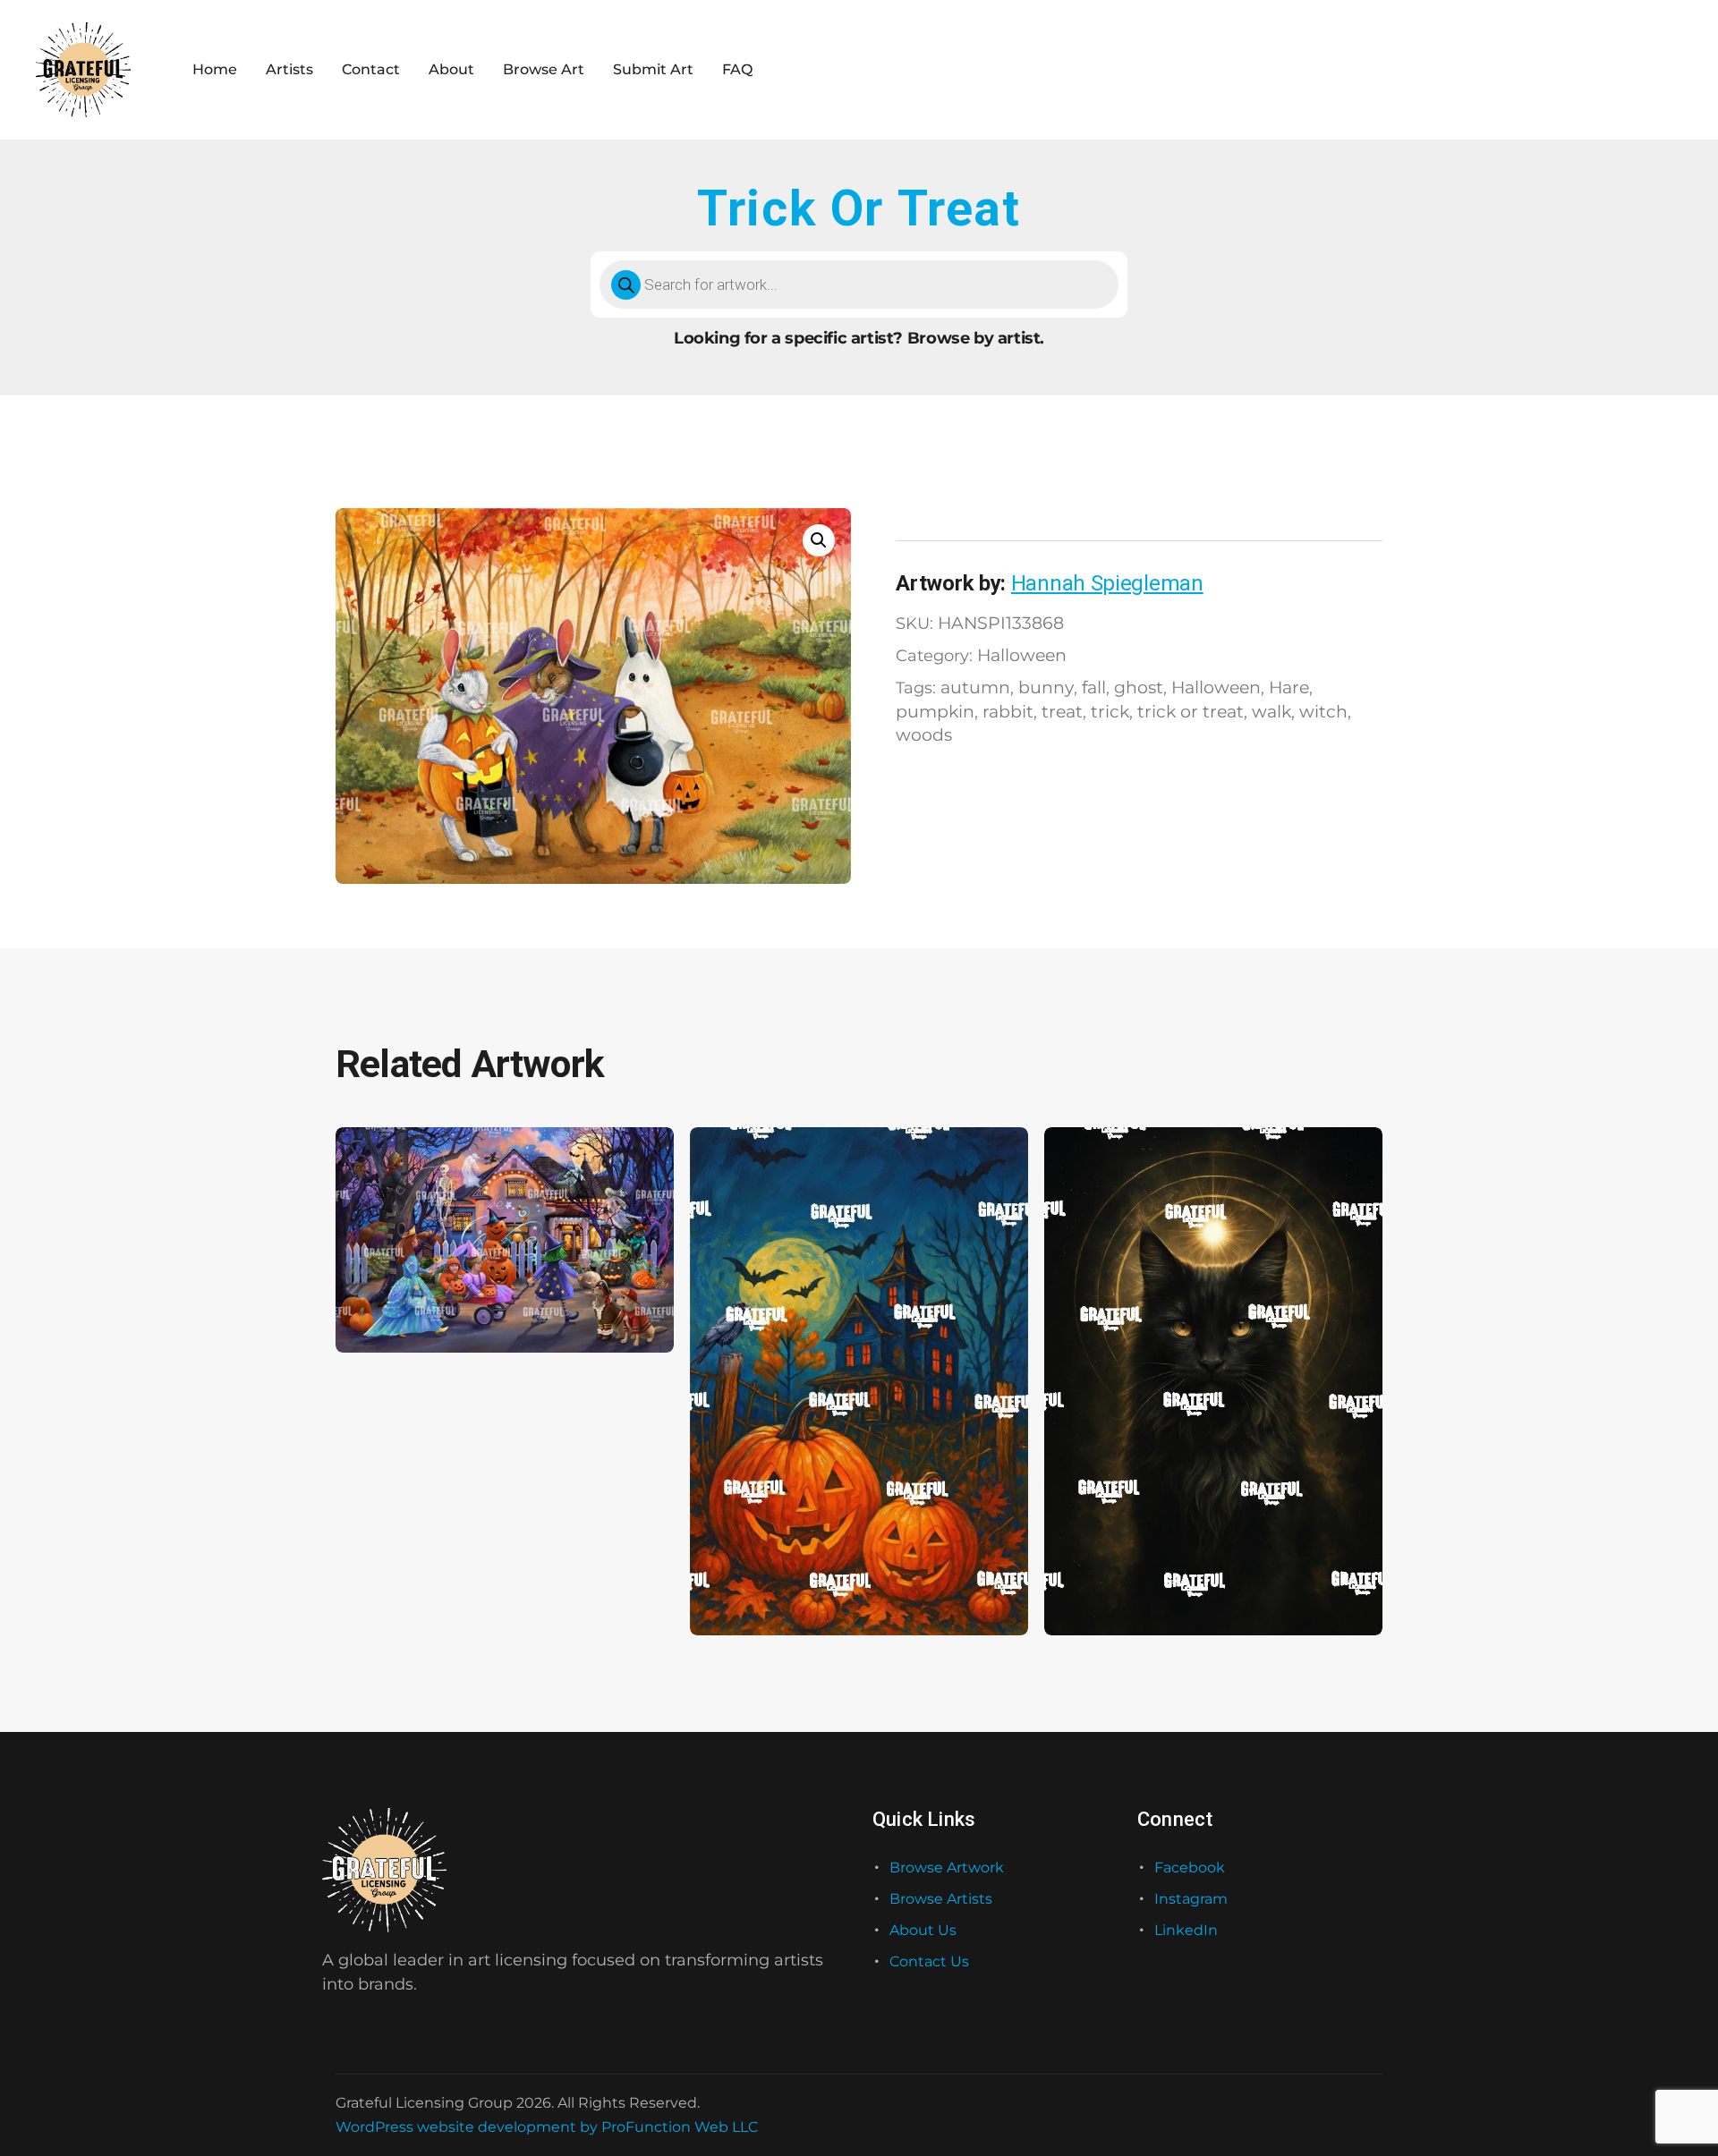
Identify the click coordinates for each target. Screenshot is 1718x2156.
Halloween (1022, 655)
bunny (1046, 687)
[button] (819, 540)
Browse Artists (941, 1899)
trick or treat (1191, 711)
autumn (975, 687)
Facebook (1190, 1867)
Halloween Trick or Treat (430, 1299)
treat (1062, 711)
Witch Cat (1092, 1581)
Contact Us (929, 1961)
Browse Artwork (947, 1867)
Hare (1289, 687)
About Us (923, 1930)
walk (1271, 711)
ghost (1139, 687)
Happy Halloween (763, 1581)
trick (1110, 711)
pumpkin (935, 711)
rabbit (1008, 711)
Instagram (1191, 1899)
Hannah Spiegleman (1107, 583)
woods (924, 734)
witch (1323, 711)
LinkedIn (1186, 1930)
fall (1094, 687)
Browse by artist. (976, 338)
